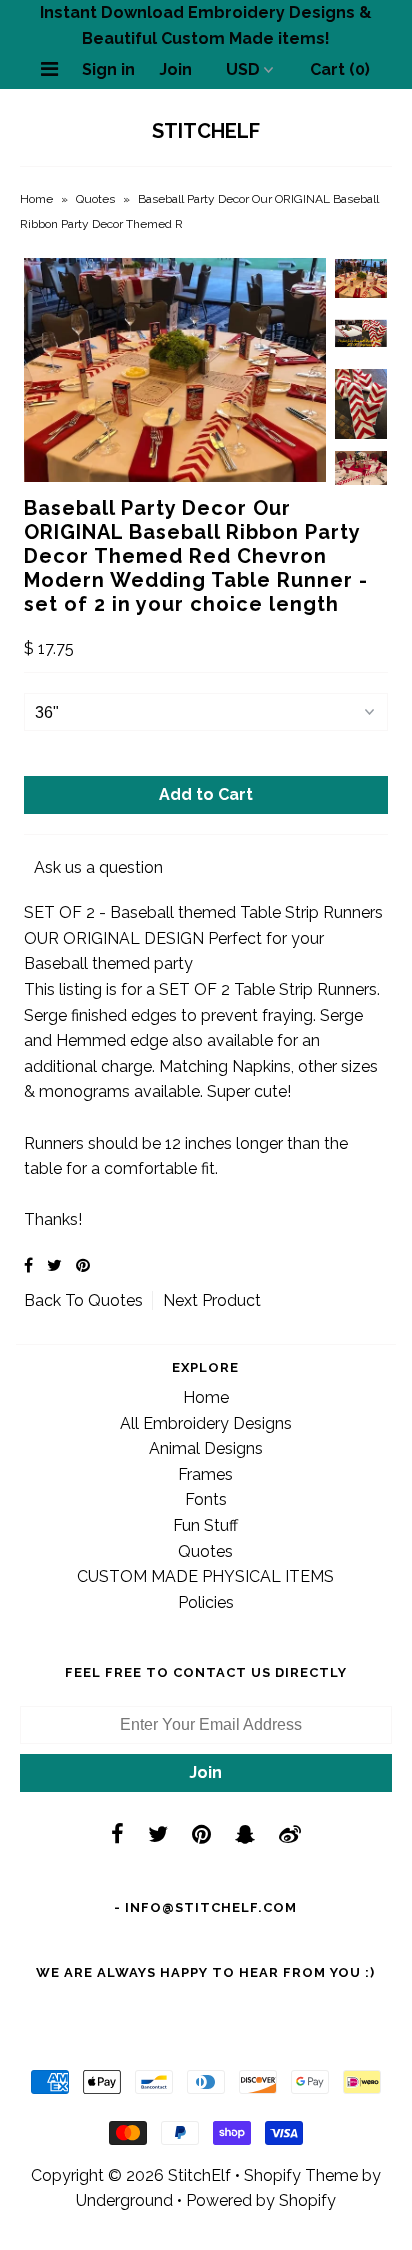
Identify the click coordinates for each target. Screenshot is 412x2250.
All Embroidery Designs (206, 1423)
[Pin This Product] (83, 1265)
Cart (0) (340, 69)
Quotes (95, 199)
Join (175, 69)
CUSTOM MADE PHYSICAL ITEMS (205, 1576)
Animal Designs (206, 1448)
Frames (205, 1474)
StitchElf (206, 131)
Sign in (108, 69)
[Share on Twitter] (54, 1265)
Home (36, 199)
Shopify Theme (301, 2175)
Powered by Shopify (261, 2200)
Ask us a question (98, 867)
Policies (206, 1602)
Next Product (212, 1300)
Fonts (206, 1499)
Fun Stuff (205, 1525)
